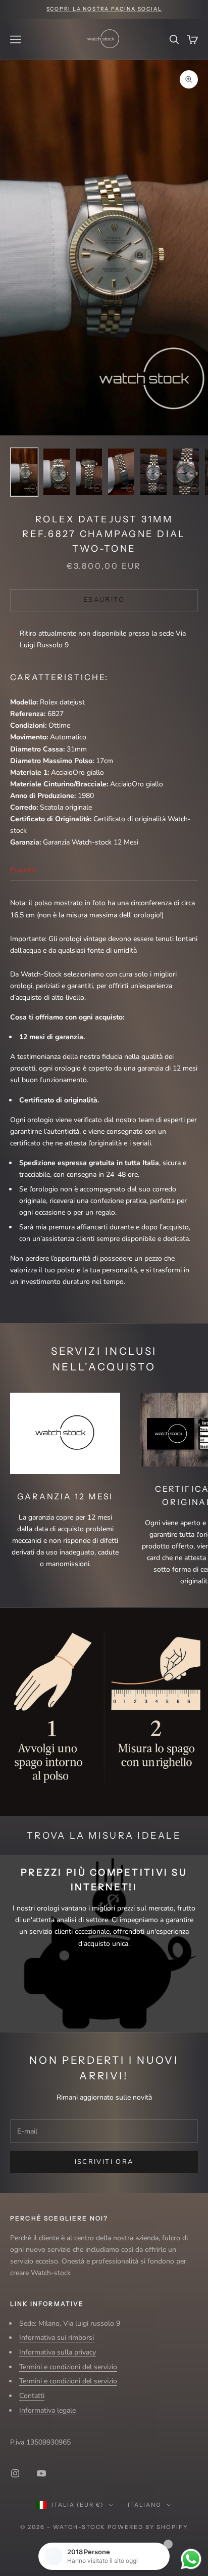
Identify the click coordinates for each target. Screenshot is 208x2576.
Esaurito (104, 600)
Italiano (145, 2505)
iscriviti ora (104, 2162)
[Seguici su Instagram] (15, 2473)
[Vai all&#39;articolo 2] (57, 472)
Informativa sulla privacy (58, 2352)
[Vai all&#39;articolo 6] (186, 472)
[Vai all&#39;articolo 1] (24, 472)
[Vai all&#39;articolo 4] (121, 472)
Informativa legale (47, 2410)
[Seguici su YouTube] (41, 2473)
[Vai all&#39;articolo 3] (89, 472)
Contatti (32, 2396)
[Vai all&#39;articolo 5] (153, 472)
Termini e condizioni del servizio (68, 2367)
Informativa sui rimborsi (57, 2338)
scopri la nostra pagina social (104, 9)
